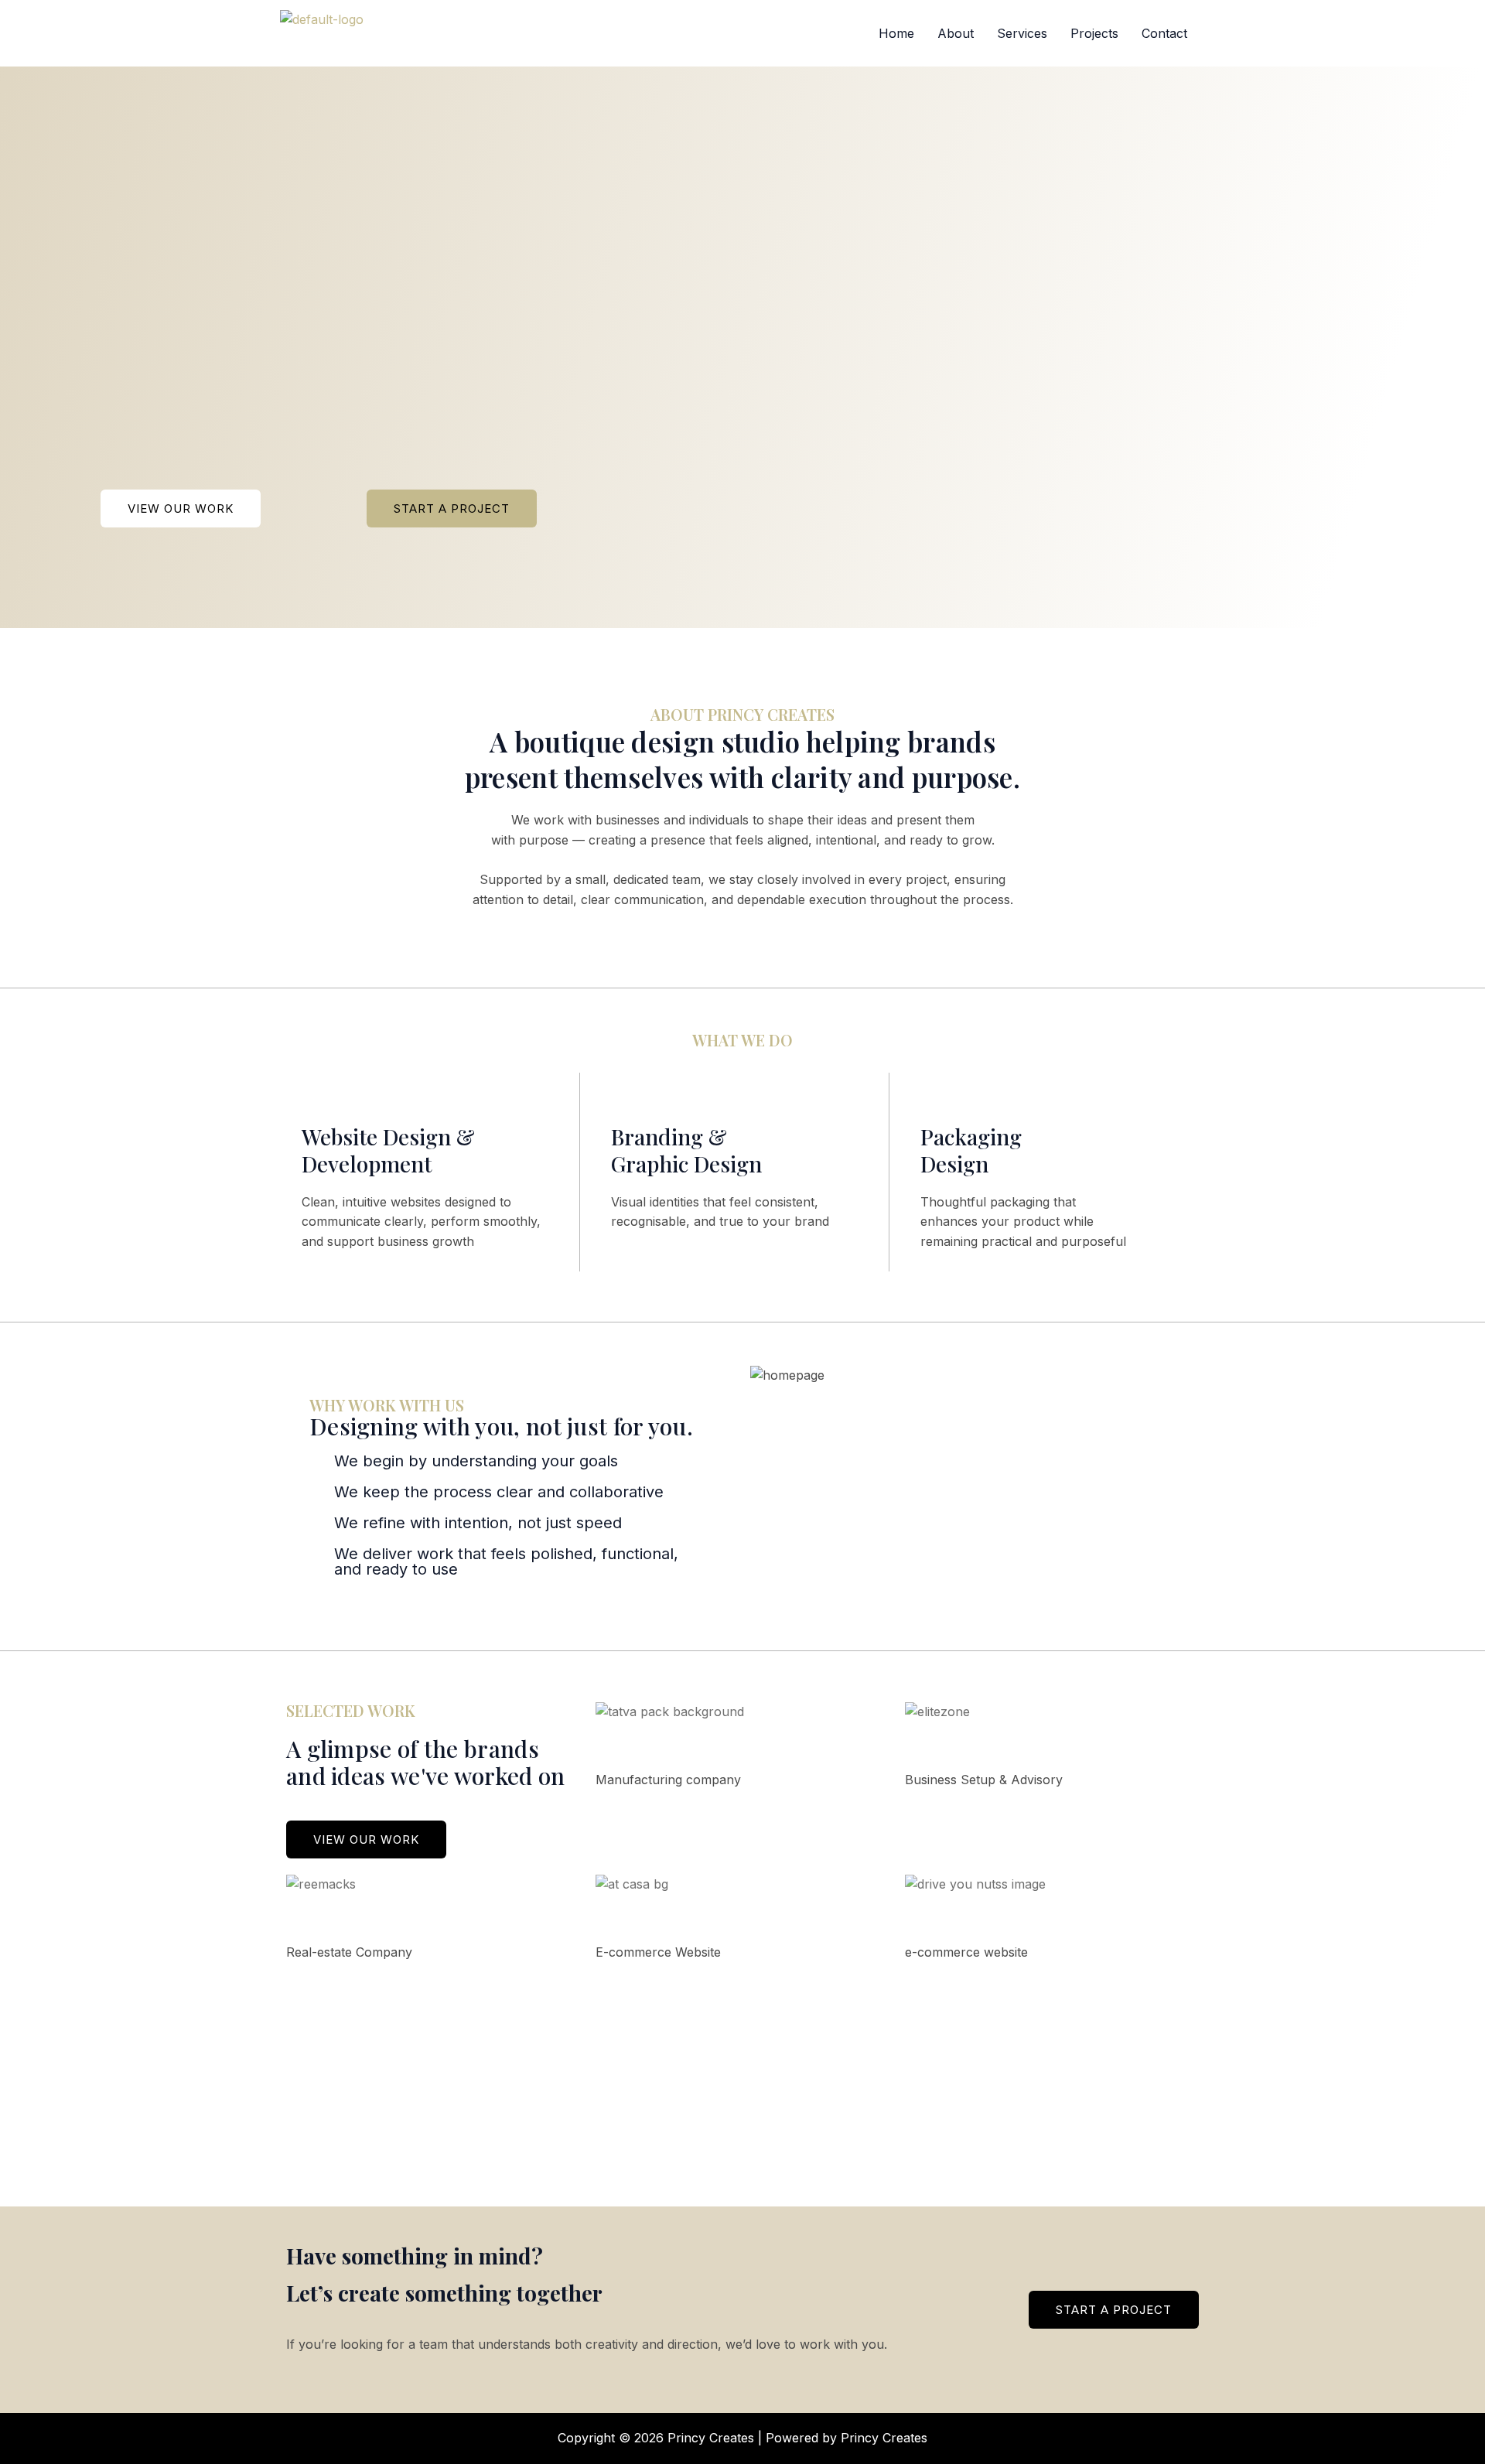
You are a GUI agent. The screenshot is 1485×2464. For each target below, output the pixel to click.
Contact (1164, 33)
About (956, 33)
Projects (1094, 33)
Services (1022, 33)
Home (896, 33)
